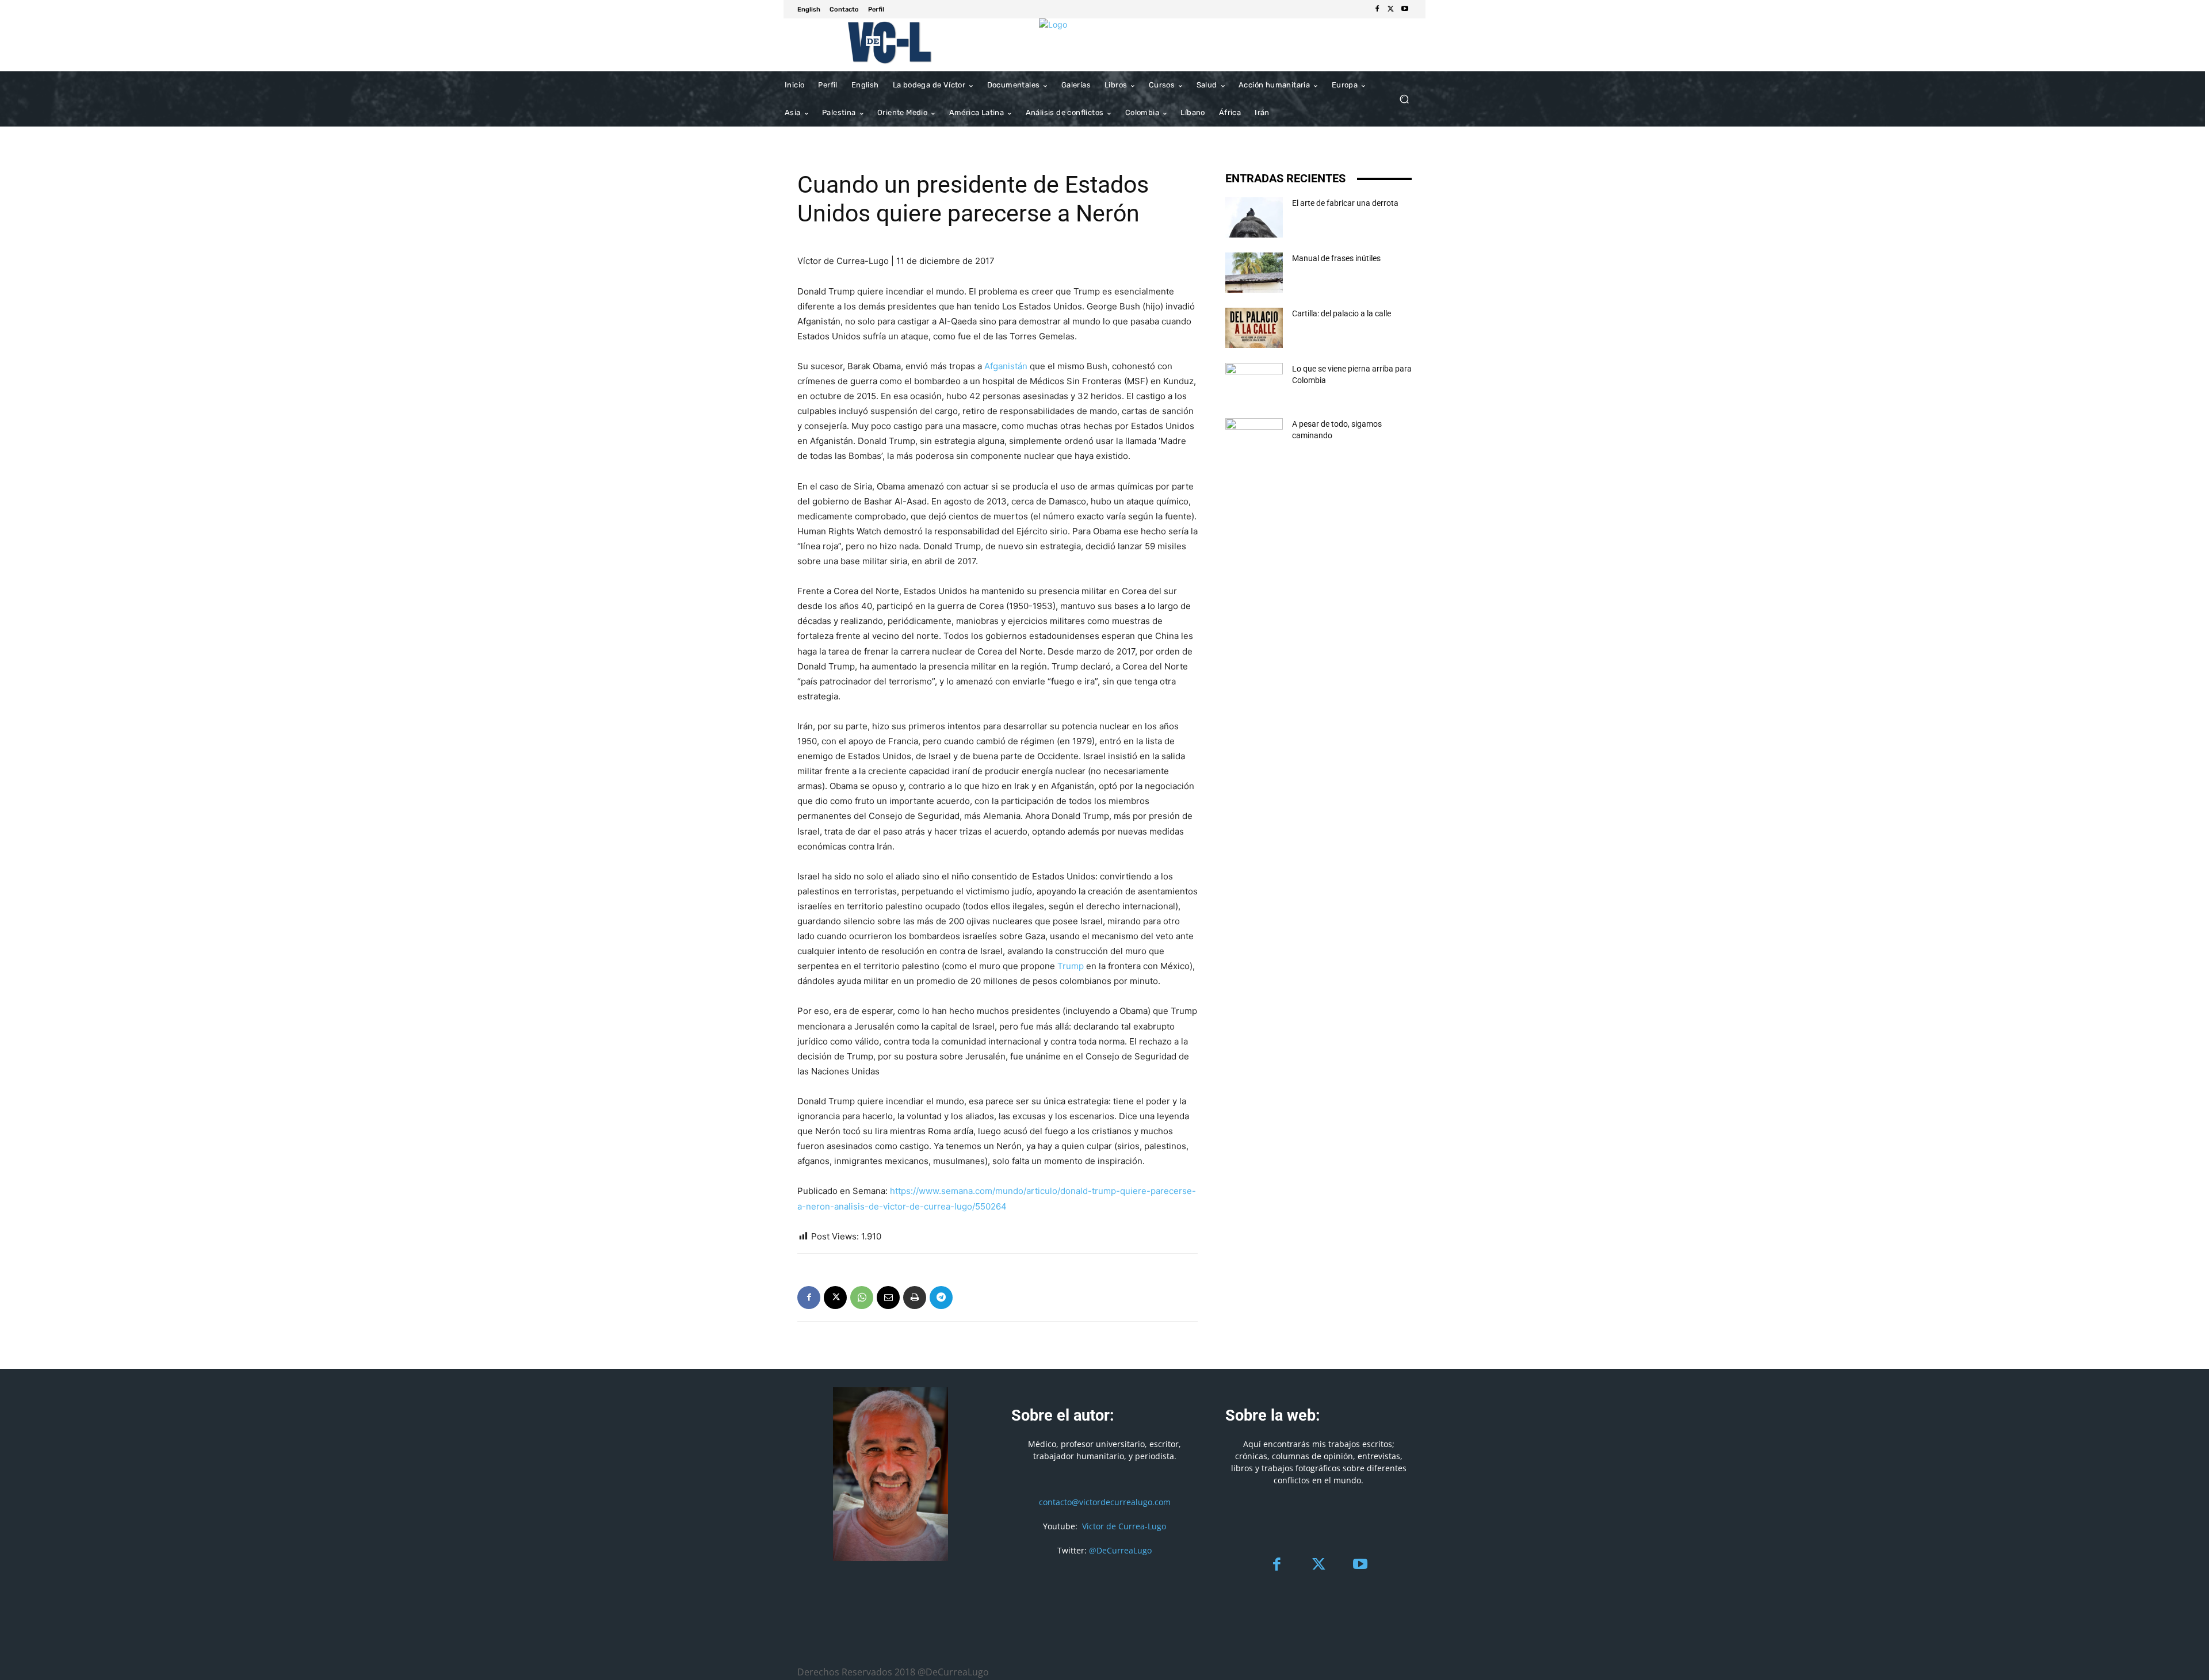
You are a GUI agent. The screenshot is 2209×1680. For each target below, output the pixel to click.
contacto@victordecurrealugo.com (1105, 1502)
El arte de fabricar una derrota (1345, 203)
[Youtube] (1405, 9)
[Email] (888, 1298)
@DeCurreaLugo (1120, 1550)
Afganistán (1006, 366)
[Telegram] (941, 1298)
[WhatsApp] (862, 1298)
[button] (1404, 99)
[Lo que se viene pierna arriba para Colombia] (1254, 383)
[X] (1391, 9)
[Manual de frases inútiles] (1254, 273)
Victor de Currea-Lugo (1124, 1526)
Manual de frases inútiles (1336, 258)
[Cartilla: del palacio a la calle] (1254, 328)
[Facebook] (1377, 9)
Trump (1071, 966)
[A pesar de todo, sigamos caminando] (1254, 438)
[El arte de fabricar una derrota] (1254, 217)
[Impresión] (915, 1298)
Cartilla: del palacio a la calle (1342, 313)
